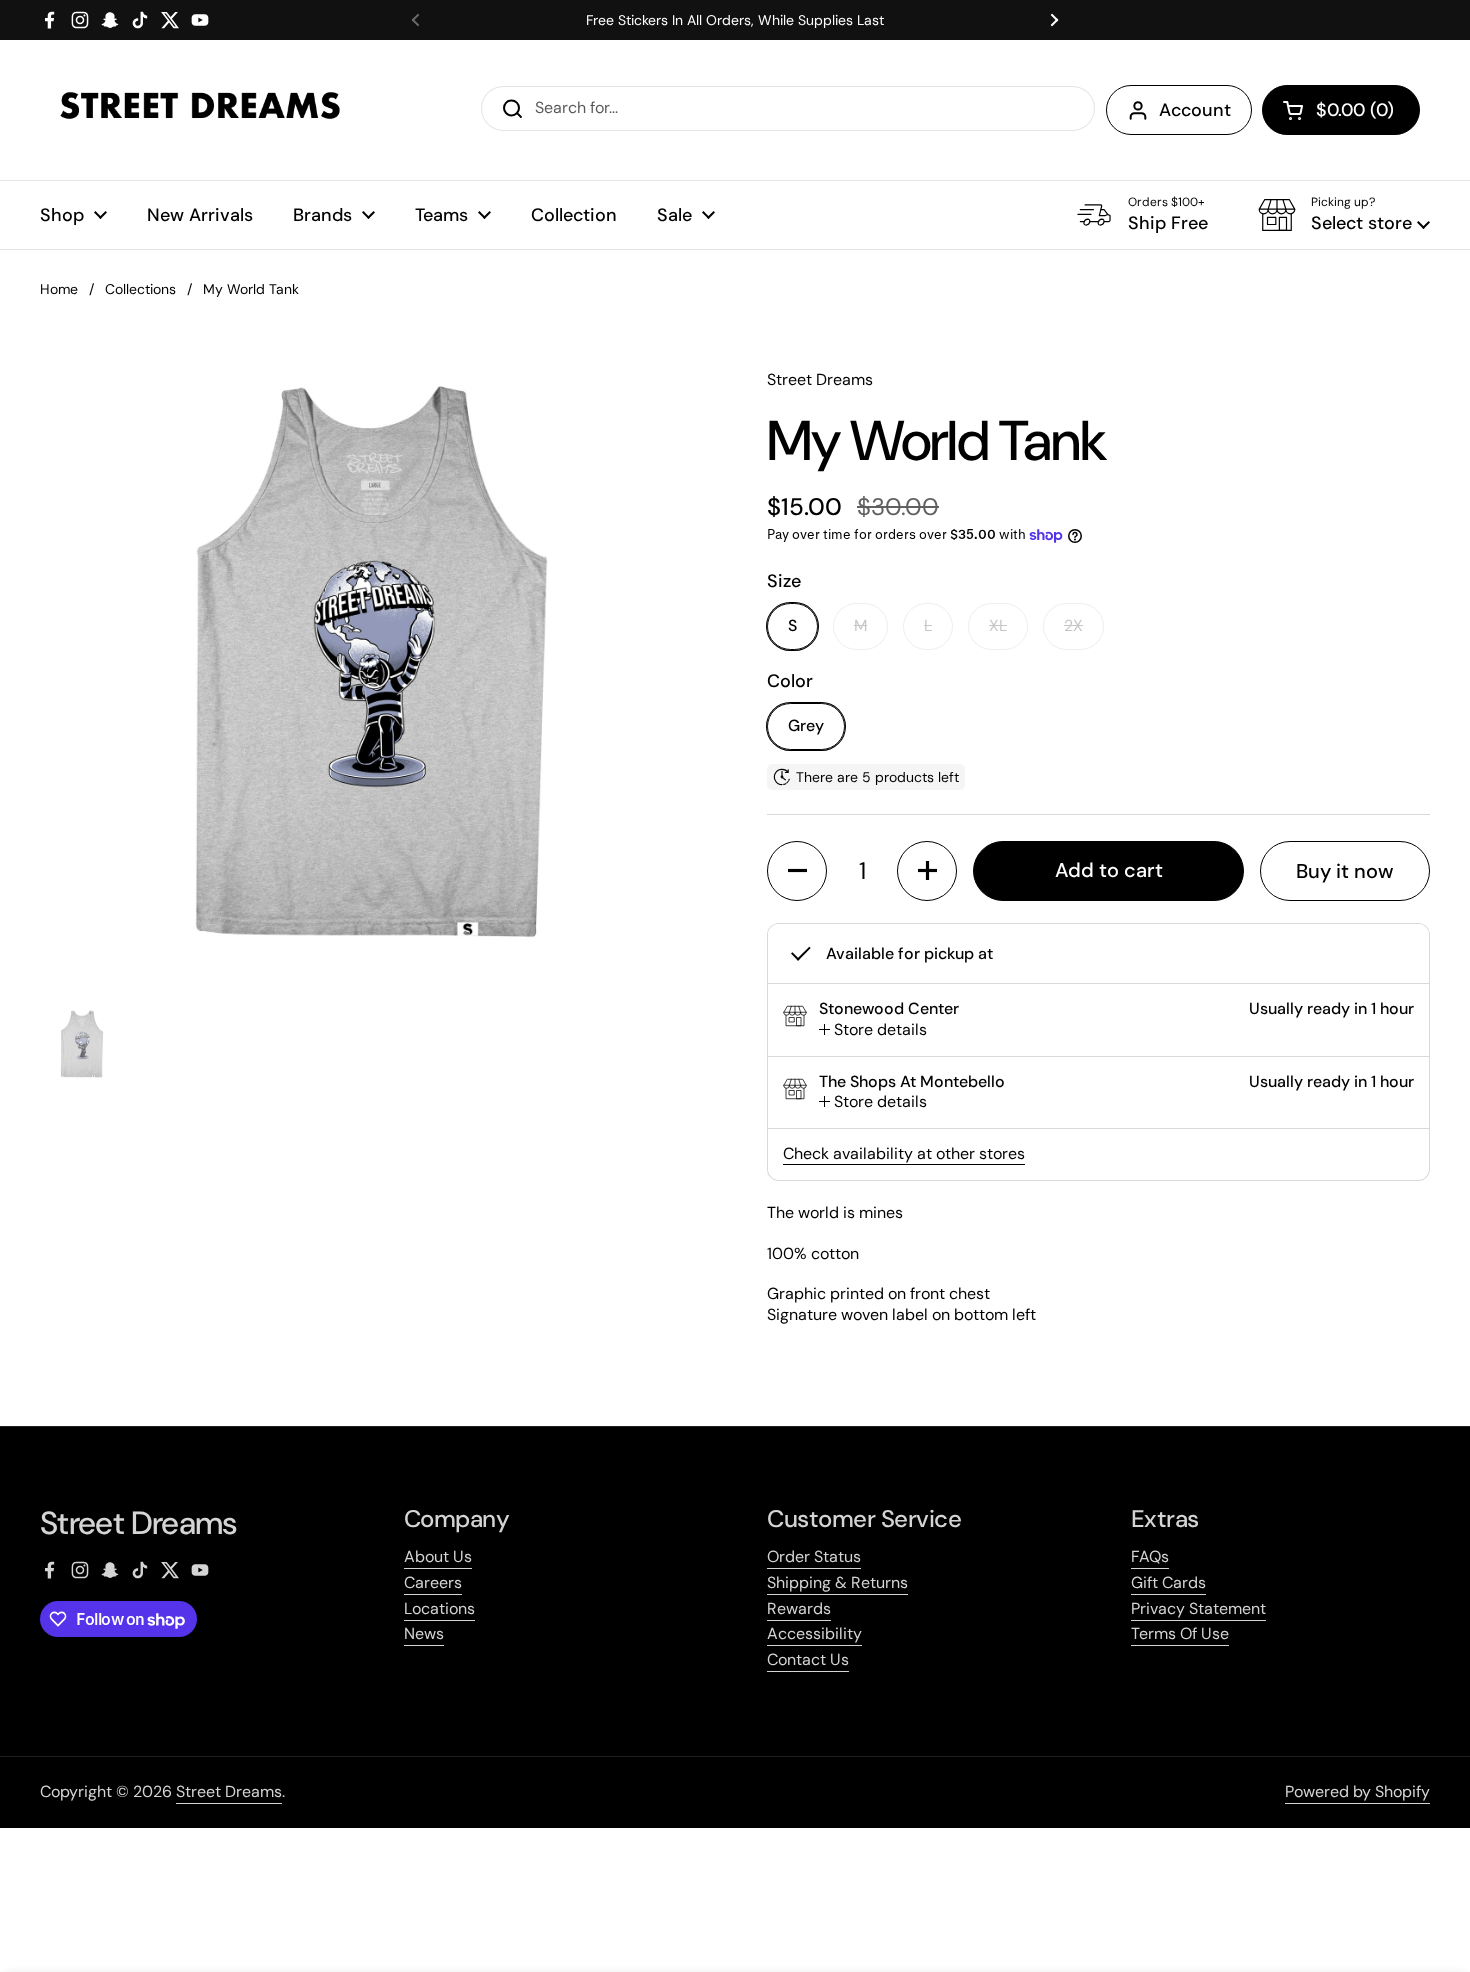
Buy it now (1345, 871)
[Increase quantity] (927, 871)
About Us (438, 1556)
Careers (433, 1582)
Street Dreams (229, 1791)
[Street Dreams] (200, 110)
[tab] (873, 1030)
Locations (439, 1608)
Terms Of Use (1180, 1633)
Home (59, 289)
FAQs (1150, 1556)
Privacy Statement (1198, 1608)
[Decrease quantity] (797, 871)
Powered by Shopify (1357, 1791)
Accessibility (814, 1633)
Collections (140, 289)
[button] (1341, 110)
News (424, 1633)
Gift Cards (1168, 1582)
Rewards (799, 1608)
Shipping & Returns (837, 1582)
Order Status (814, 1556)
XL (998, 625)
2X (1073, 625)
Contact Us (808, 1659)
